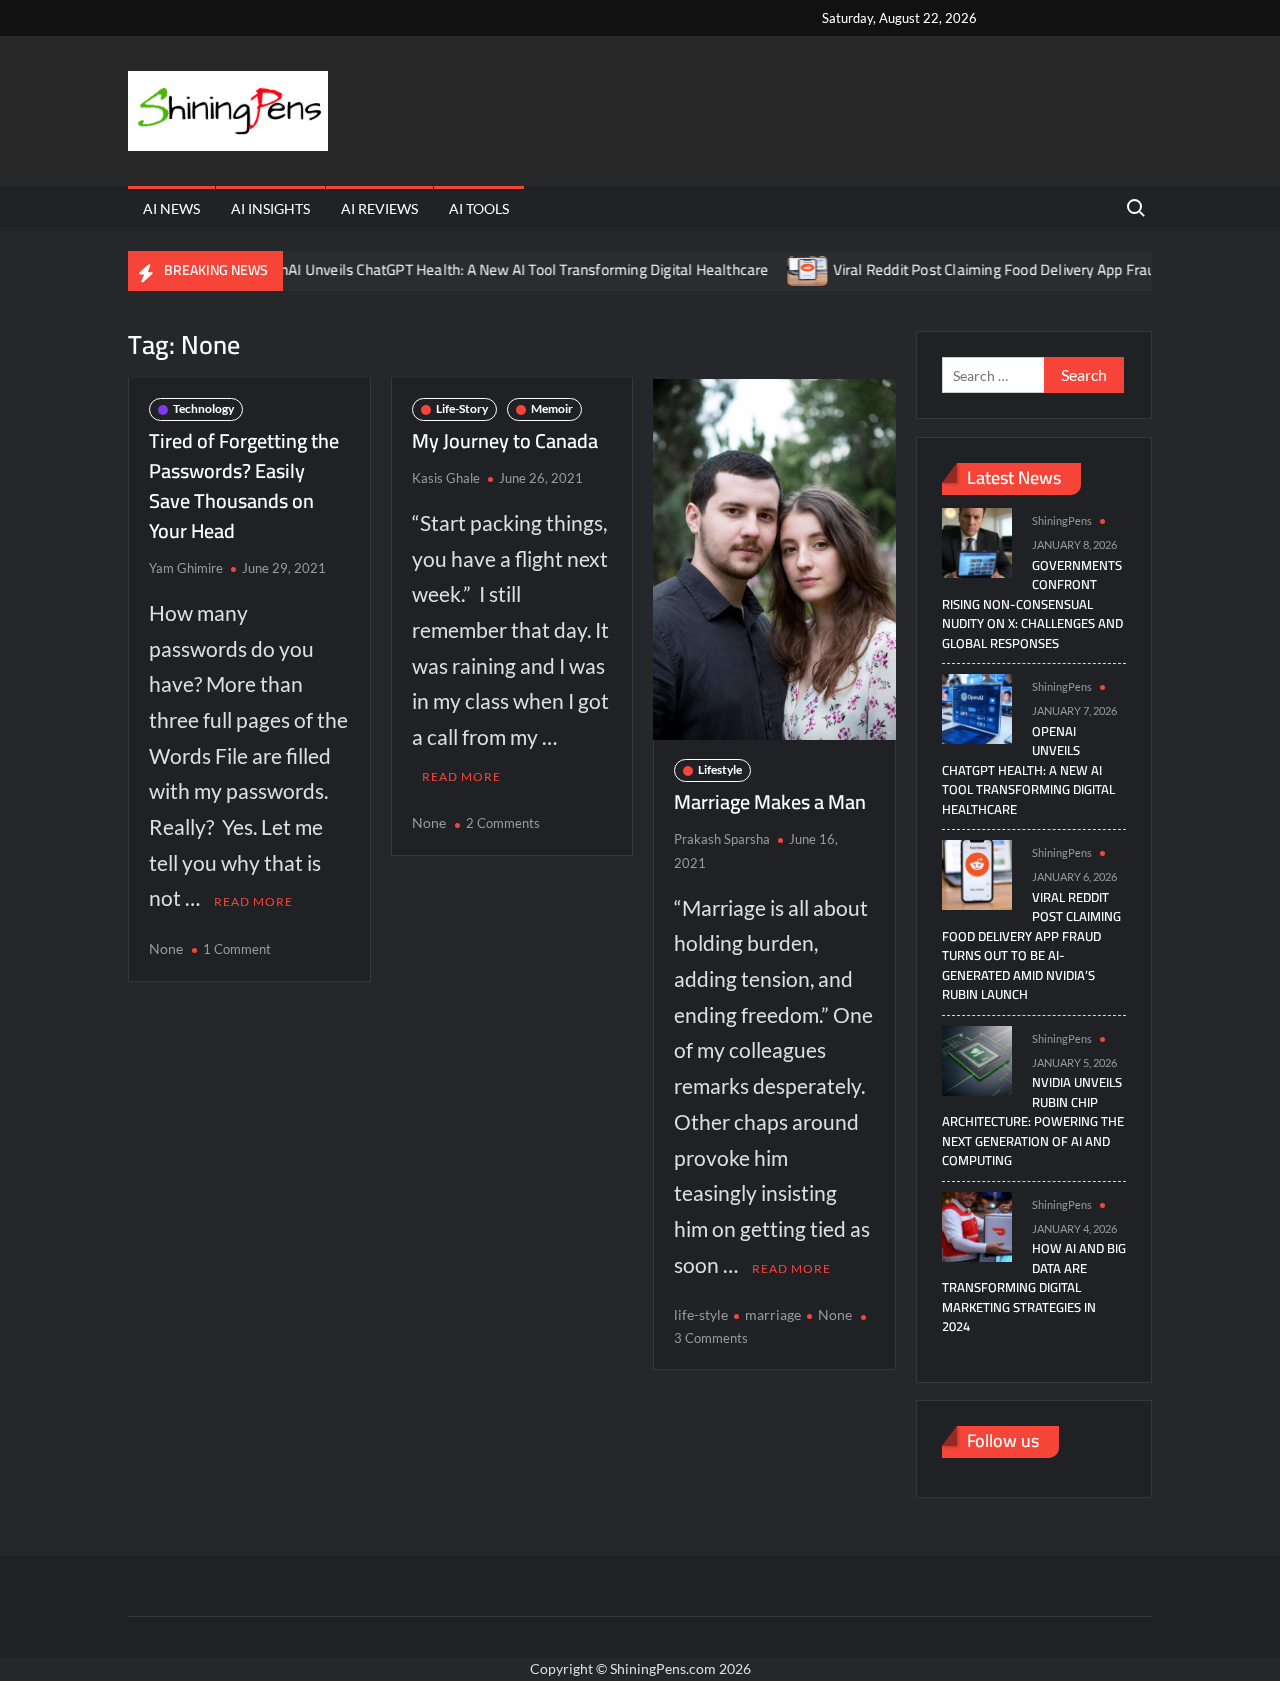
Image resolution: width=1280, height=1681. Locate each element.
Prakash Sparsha (722, 839)
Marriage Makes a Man (770, 801)
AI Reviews (379, 208)
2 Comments (503, 823)
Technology (203, 408)
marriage (773, 1314)
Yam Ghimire (186, 568)
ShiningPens (1062, 520)
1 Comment (237, 949)
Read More (253, 901)
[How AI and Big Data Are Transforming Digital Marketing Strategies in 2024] (977, 1224)
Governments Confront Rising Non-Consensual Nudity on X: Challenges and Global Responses (1032, 604)
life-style (701, 1314)
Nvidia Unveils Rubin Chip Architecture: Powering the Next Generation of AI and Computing (1033, 1121)
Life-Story (462, 408)
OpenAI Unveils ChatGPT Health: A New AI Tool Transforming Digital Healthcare (479, 269)
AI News (171, 208)
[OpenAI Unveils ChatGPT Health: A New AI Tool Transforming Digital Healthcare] (977, 707)
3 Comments (711, 1338)
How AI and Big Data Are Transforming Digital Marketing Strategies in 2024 (1034, 1287)
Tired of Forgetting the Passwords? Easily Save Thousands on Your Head (244, 485)
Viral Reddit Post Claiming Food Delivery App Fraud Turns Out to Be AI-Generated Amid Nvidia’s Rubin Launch (1031, 946)
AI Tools (479, 208)
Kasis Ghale (446, 478)
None (166, 948)
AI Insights (270, 208)
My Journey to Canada (505, 440)
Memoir (552, 408)
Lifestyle (720, 769)
